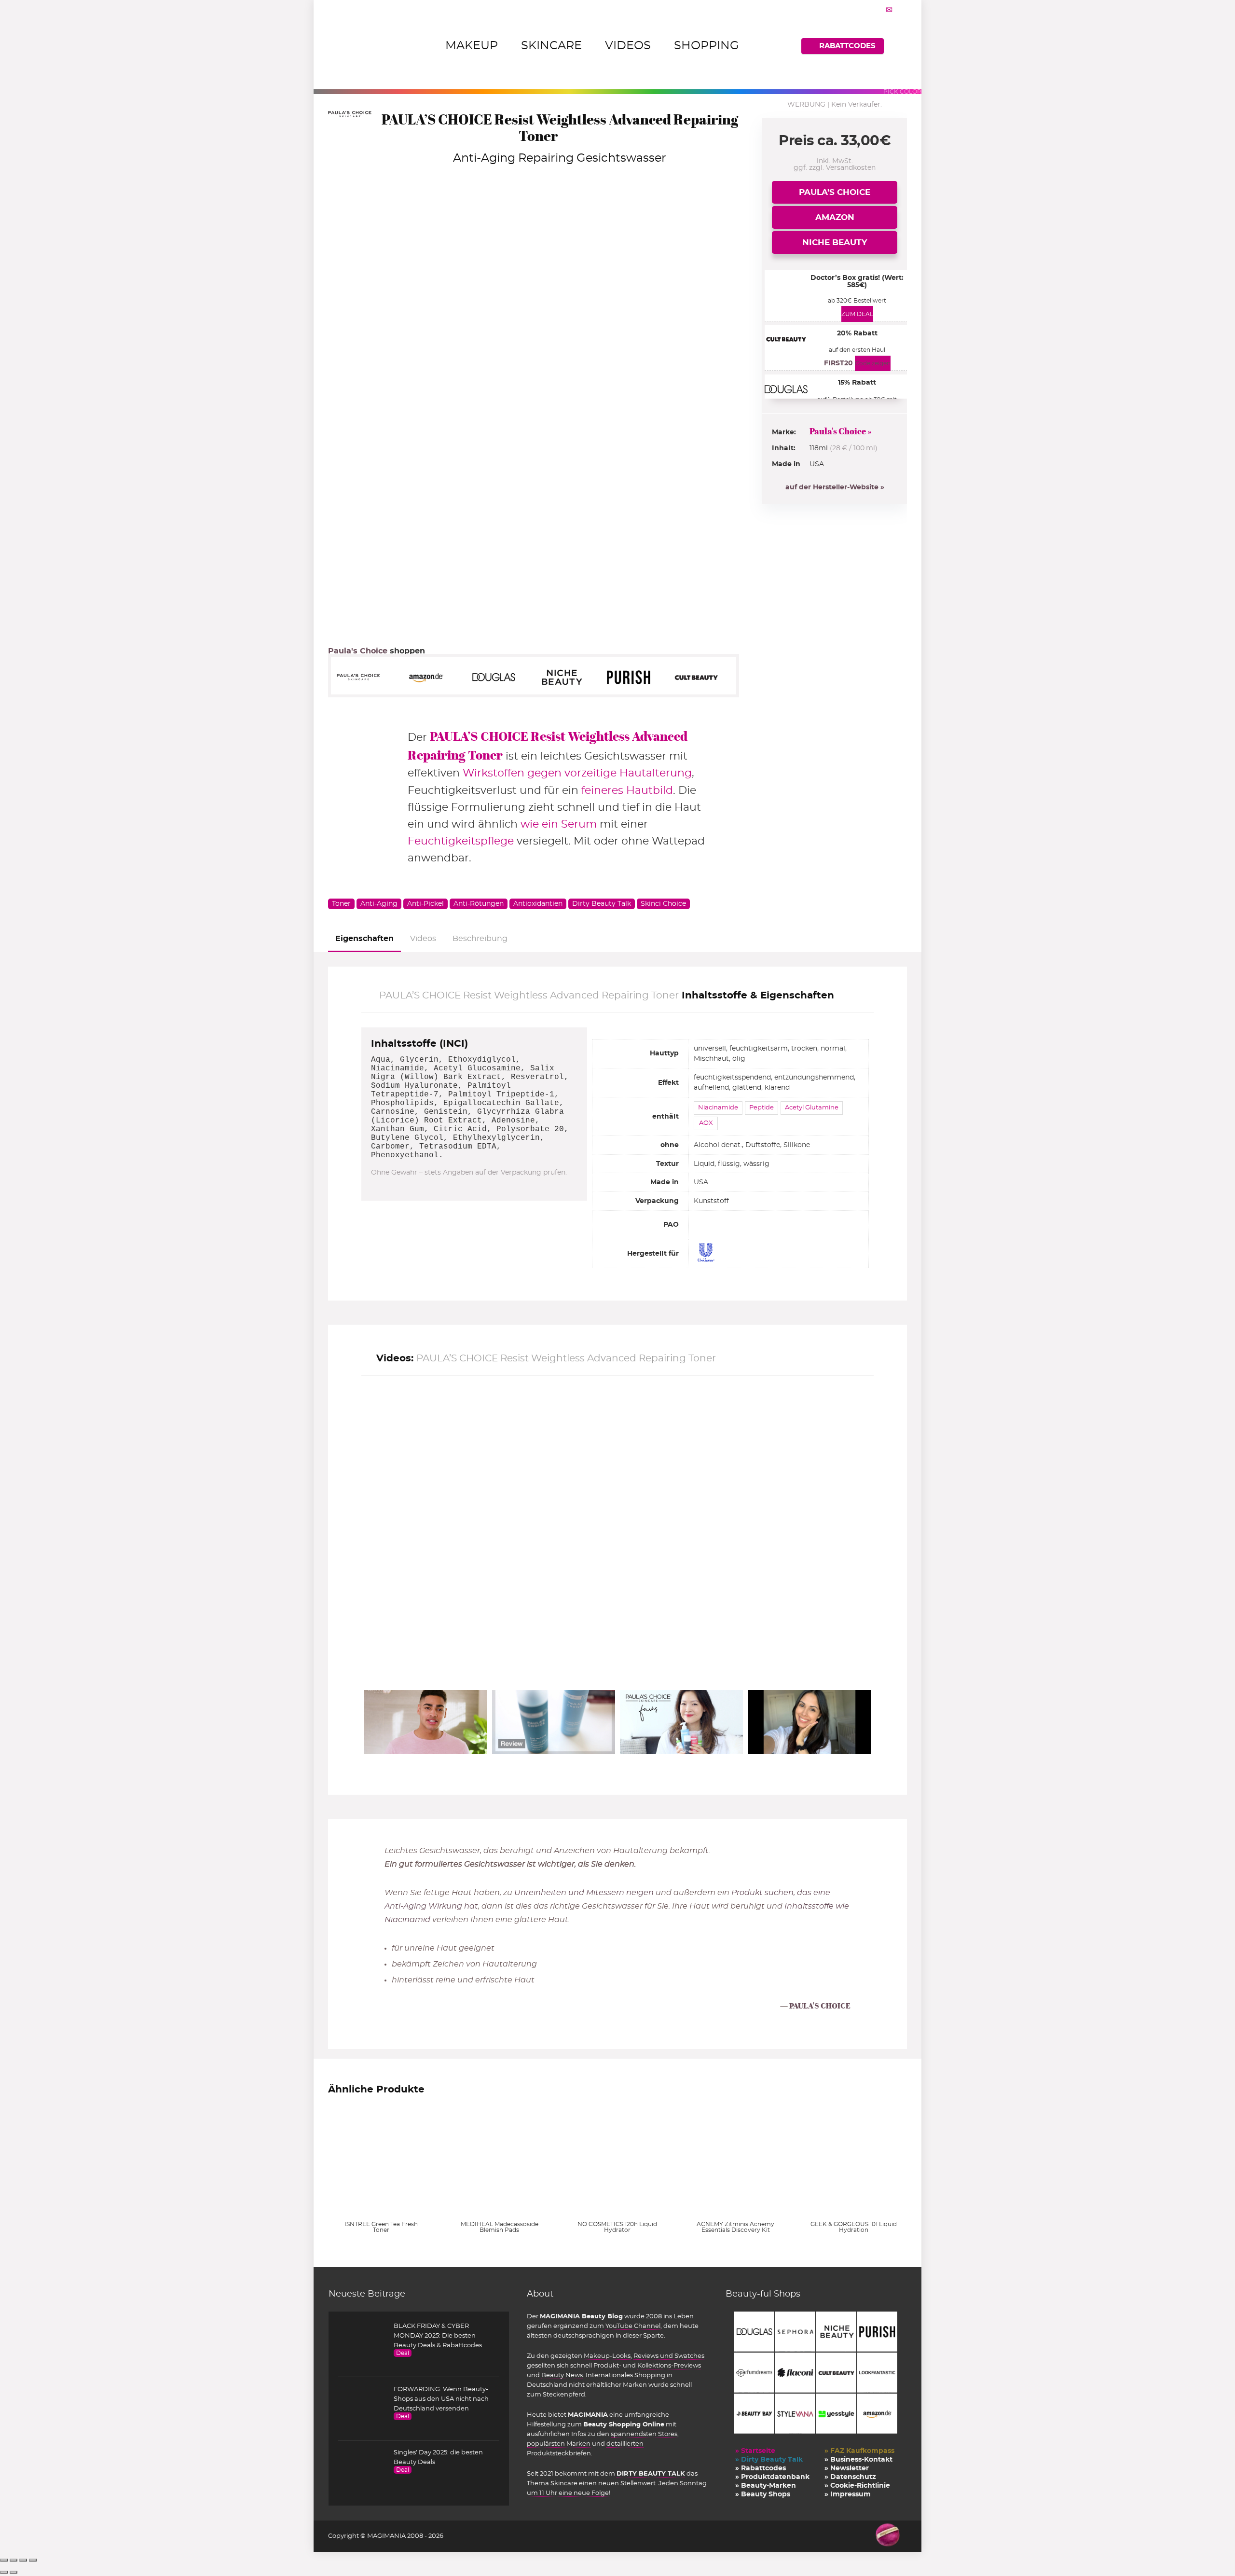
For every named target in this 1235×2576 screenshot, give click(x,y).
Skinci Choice (663, 904)
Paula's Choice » (841, 431)
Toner (341, 904)
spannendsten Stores (644, 2434)
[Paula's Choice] (350, 118)
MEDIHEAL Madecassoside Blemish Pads (500, 2227)
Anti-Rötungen (479, 904)
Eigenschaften (364, 939)
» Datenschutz (850, 2477)
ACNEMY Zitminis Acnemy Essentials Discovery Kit (735, 2227)
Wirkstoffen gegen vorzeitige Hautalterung (577, 773)
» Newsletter (847, 2468)
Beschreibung (480, 939)
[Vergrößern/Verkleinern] (4, 2560)
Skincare (551, 46)
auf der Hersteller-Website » (835, 487)
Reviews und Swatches (669, 2356)
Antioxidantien (538, 904)
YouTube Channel (633, 2326)
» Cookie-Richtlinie (857, 2486)
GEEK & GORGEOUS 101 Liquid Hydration (854, 2227)
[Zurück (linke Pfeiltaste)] (4, 2572)
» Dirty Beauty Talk (769, 2460)
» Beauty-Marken (766, 2486)
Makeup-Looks (607, 2356)
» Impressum (848, 2494)
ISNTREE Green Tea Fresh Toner (381, 2227)
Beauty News (562, 2375)
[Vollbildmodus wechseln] (14, 2560)
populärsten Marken (559, 2444)
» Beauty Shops (763, 2494)
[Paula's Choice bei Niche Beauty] (566, 677)
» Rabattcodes (761, 2468)
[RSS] (901, 10)
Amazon (835, 217)
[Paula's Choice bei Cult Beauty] (701, 677)
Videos (628, 46)
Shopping (707, 46)
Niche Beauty (835, 242)
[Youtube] (877, 10)
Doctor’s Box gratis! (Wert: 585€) (857, 282)
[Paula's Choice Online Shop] (364, 677)
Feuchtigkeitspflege (461, 841)
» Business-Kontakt (858, 2460)
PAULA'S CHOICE (820, 2006)
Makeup (472, 46)
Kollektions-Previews (669, 2366)
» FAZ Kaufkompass (859, 2451)
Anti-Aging (379, 904)
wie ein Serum (559, 824)
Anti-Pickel (425, 904)
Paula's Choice (835, 192)
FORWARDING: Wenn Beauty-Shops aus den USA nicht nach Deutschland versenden (441, 2399)
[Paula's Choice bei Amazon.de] (431, 677)
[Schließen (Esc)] (33, 2560)
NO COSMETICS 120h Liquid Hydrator (617, 2227)
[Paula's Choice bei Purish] (634, 677)
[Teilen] (23, 2560)
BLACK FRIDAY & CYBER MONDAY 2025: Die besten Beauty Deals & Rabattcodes (438, 2336)
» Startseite (755, 2451)
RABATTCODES (847, 46)
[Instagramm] (865, 10)
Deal (403, 2353)
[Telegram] (889, 10)
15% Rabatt (857, 383)
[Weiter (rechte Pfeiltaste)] (14, 2572)
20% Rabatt (857, 333)
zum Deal (857, 314)
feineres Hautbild (627, 790)
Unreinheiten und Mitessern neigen (584, 1893)
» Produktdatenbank (772, 2477)
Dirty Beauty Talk (602, 904)
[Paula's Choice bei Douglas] (499, 677)
